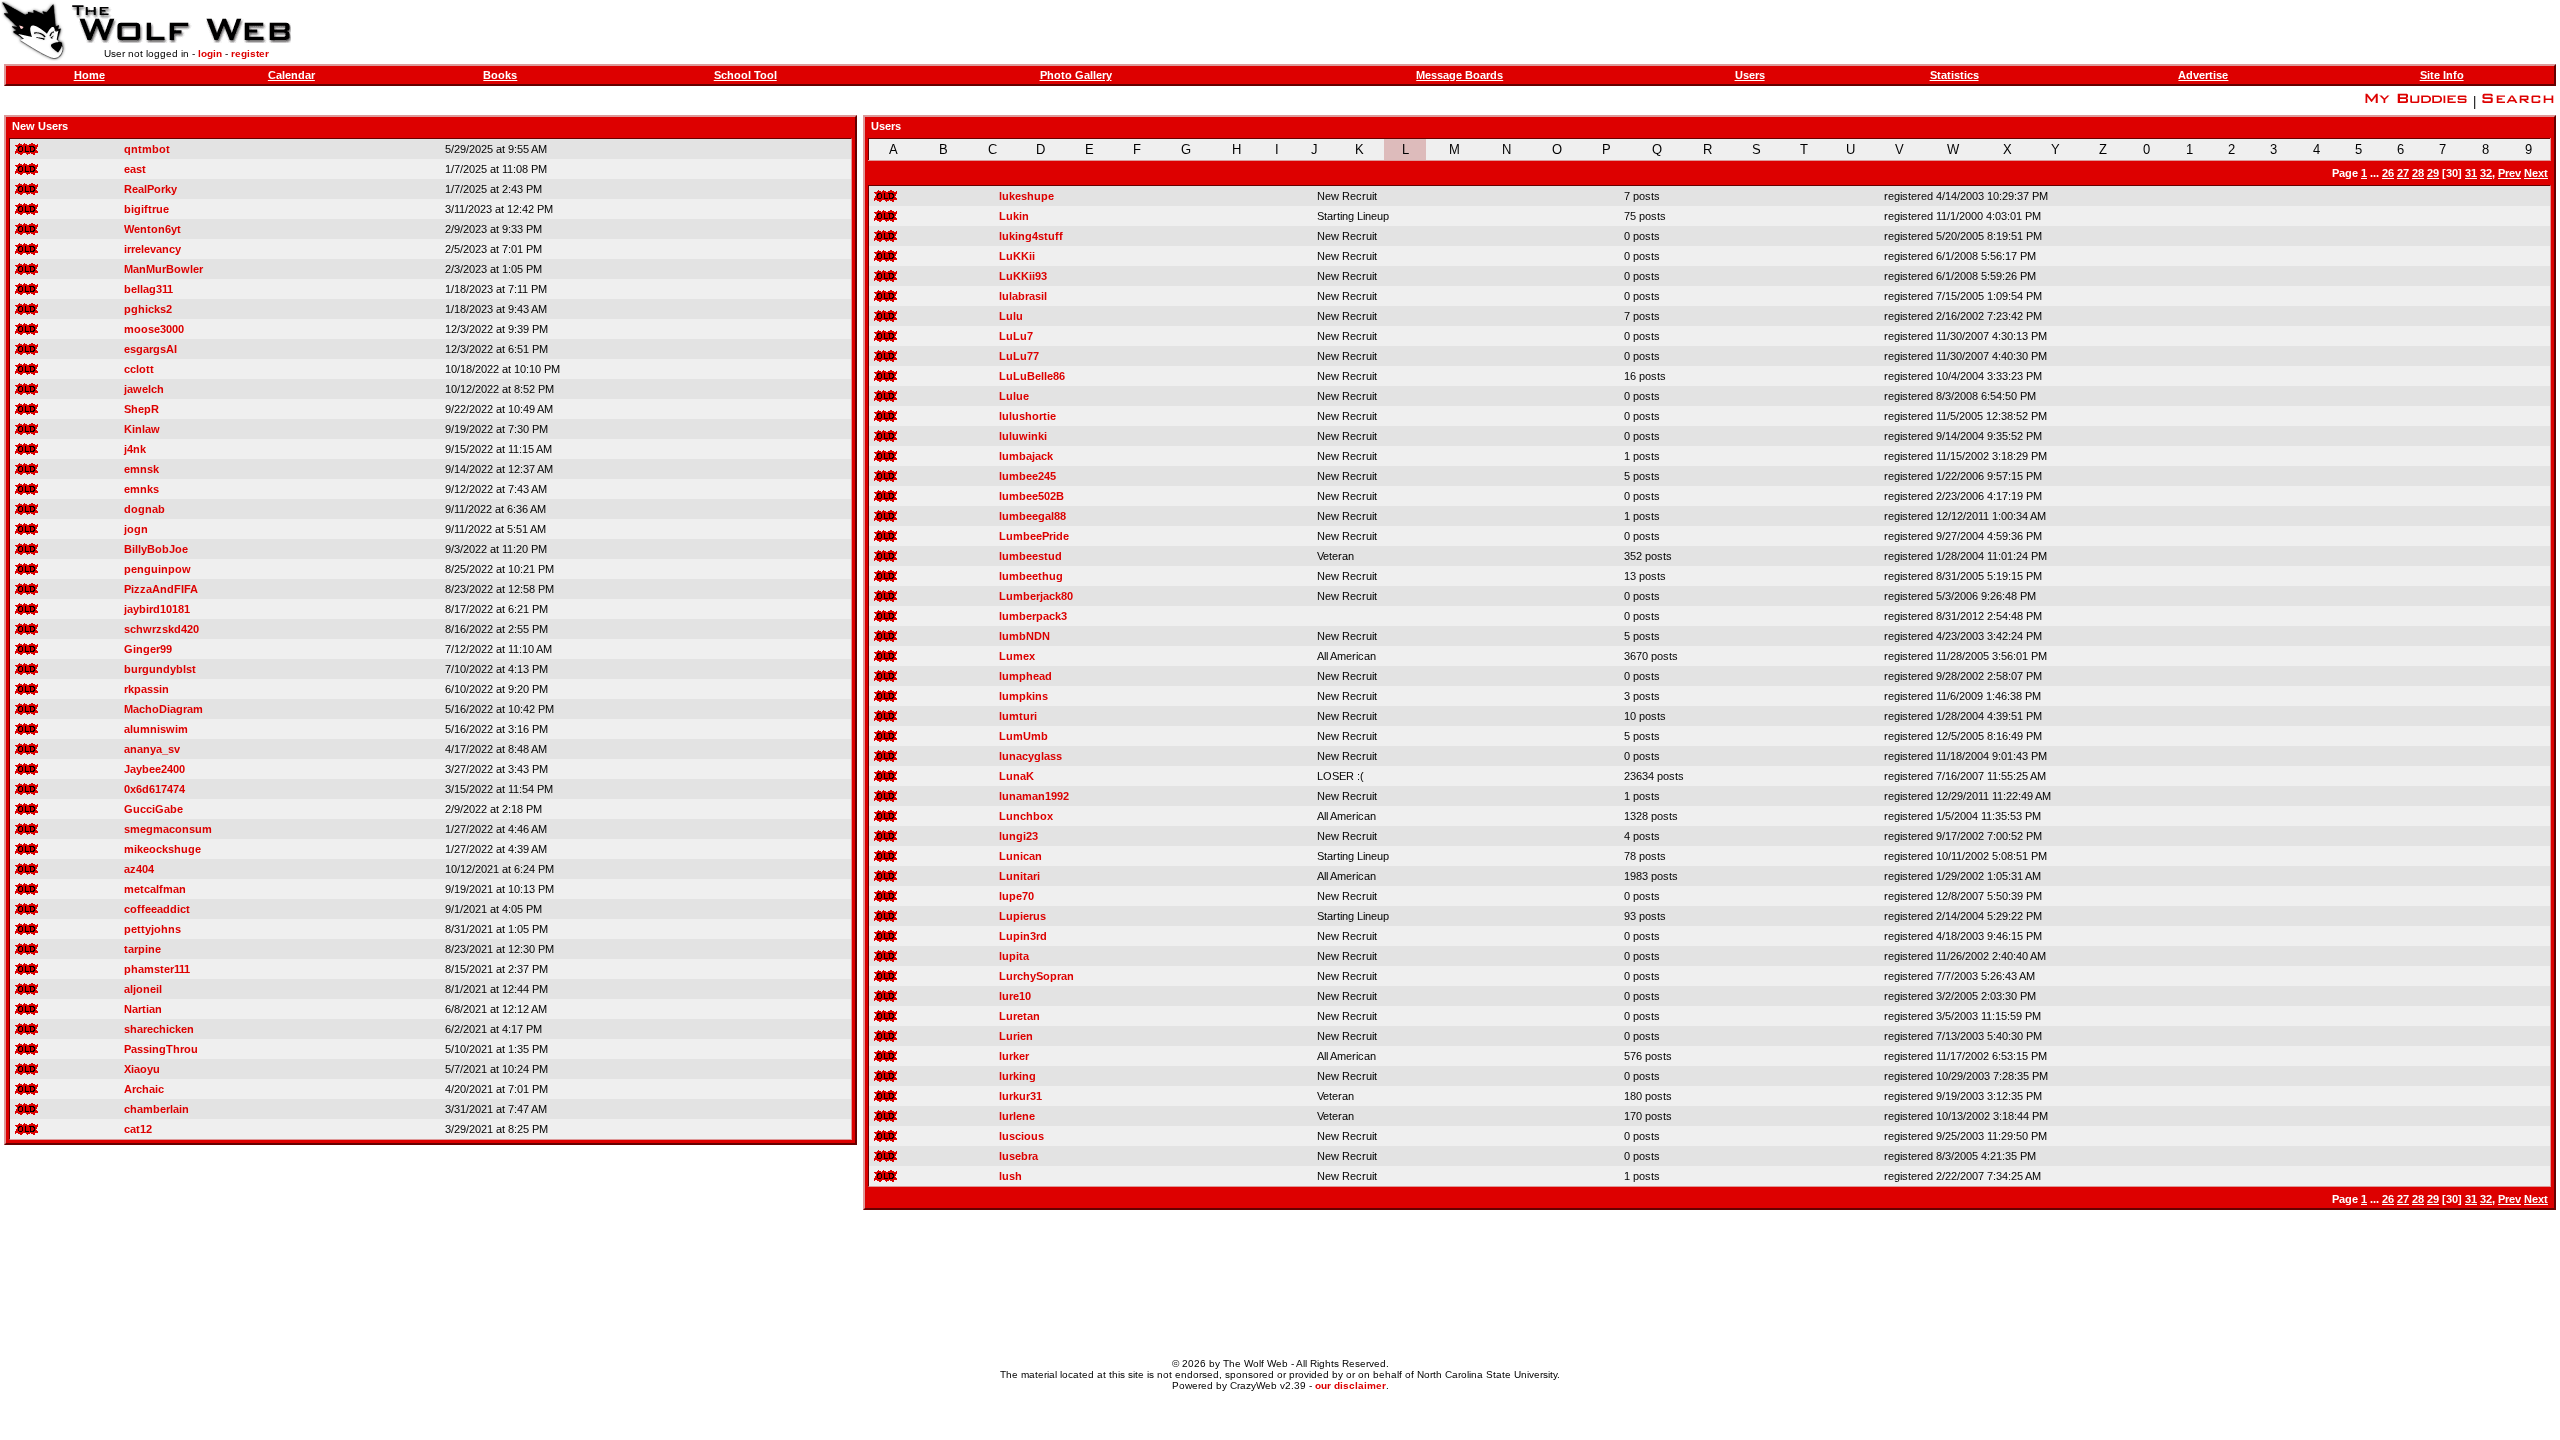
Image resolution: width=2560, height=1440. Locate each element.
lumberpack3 (1033, 616)
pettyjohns (152, 929)
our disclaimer (1350, 1385)
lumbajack (1026, 456)
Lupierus (1022, 916)
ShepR (141, 409)
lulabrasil (1023, 296)
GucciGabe (153, 809)
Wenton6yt (152, 229)
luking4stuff (1031, 236)
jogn (136, 529)
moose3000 (154, 329)
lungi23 (1018, 836)
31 (2471, 173)
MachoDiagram (163, 709)
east (135, 169)
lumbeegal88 (1032, 516)
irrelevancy (152, 249)
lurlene (1017, 1116)
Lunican (1020, 856)
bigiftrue (146, 209)
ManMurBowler (163, 269)
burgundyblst (160, 669)
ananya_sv (152, 749)
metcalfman (155, 889)
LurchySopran (1036, 976)
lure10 (1015, 996)
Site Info (2442, 75)
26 (2388, 173)
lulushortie (1027, 416)
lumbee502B (1031, 496)
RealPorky (150, 189)
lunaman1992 (1034, 796)
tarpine (142, 949)
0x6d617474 (154, 789)
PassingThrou (161, 1049)
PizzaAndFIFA (161, 589)
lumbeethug (1031, 576)
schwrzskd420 (161, 629)
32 (2486, 173)
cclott (139, 369)
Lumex (1017, 656)
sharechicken (159, 1029)
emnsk (141, 469)
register (250, 53)
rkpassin (146, 689)
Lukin (1014, 216)
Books (500, 75)
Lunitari (1019, 876)
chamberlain (156, 1109)
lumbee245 (1027, 476)
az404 (139, 869)
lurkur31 (1020, 1096)
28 (2418, 173)
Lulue (1014, 396)
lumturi (1018, 716)
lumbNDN (1024, 636)
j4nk (135, 449)
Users (1750, 75)
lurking (1017, 1076)
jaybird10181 (157, 609)
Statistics (1954, 75)
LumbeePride (1034, 536)
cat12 (138, 1129)
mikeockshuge (162, 849)
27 (2403, 173)
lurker (1014, 1056)
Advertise (2203, 75)
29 (2433, 173)
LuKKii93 (1023, 276)
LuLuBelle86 (1032, 376)
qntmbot (147, 149)
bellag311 (148, 289)
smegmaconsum (168, 829)
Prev (2509, 173)
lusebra (1018, 1156)
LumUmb (1023, 736)
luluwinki (1023, 436)
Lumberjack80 (1036, 596)
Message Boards (1459, 75)
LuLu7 (1016, 336)
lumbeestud (1030, 556)
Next (2536, 173)
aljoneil (143, 989)
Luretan (1019, 1016)
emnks (141, 489)
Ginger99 (148, 649)
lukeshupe (1026, 196)
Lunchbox (1026, 816)
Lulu (1011, 316)
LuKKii (1017, 256)
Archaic (144, 1089)
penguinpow (157, 569)
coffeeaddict (157, 909)
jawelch (144, 389)
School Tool (745, 75)
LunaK (1016, 776)
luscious (1021, 1136)
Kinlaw (142, 429)
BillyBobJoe (156, 549)
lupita (1014, 956)
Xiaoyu (142, 1069)
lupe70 (1016, 896)
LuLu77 (1019, 356)
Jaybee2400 (154, 769)
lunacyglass (1030, 756)
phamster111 (157, 969)
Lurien (1016, 1036)
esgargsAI (150, 349)
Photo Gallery (1076, 75)
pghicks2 (148, 309)
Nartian (143, 1009)
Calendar (291, 75)
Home (89, 75)
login (210, 53)
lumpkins (1023, 696)
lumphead (1025, 676)
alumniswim (156, 729)
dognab (144, 509)
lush (1010, 1176)
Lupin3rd (1023, 936)
